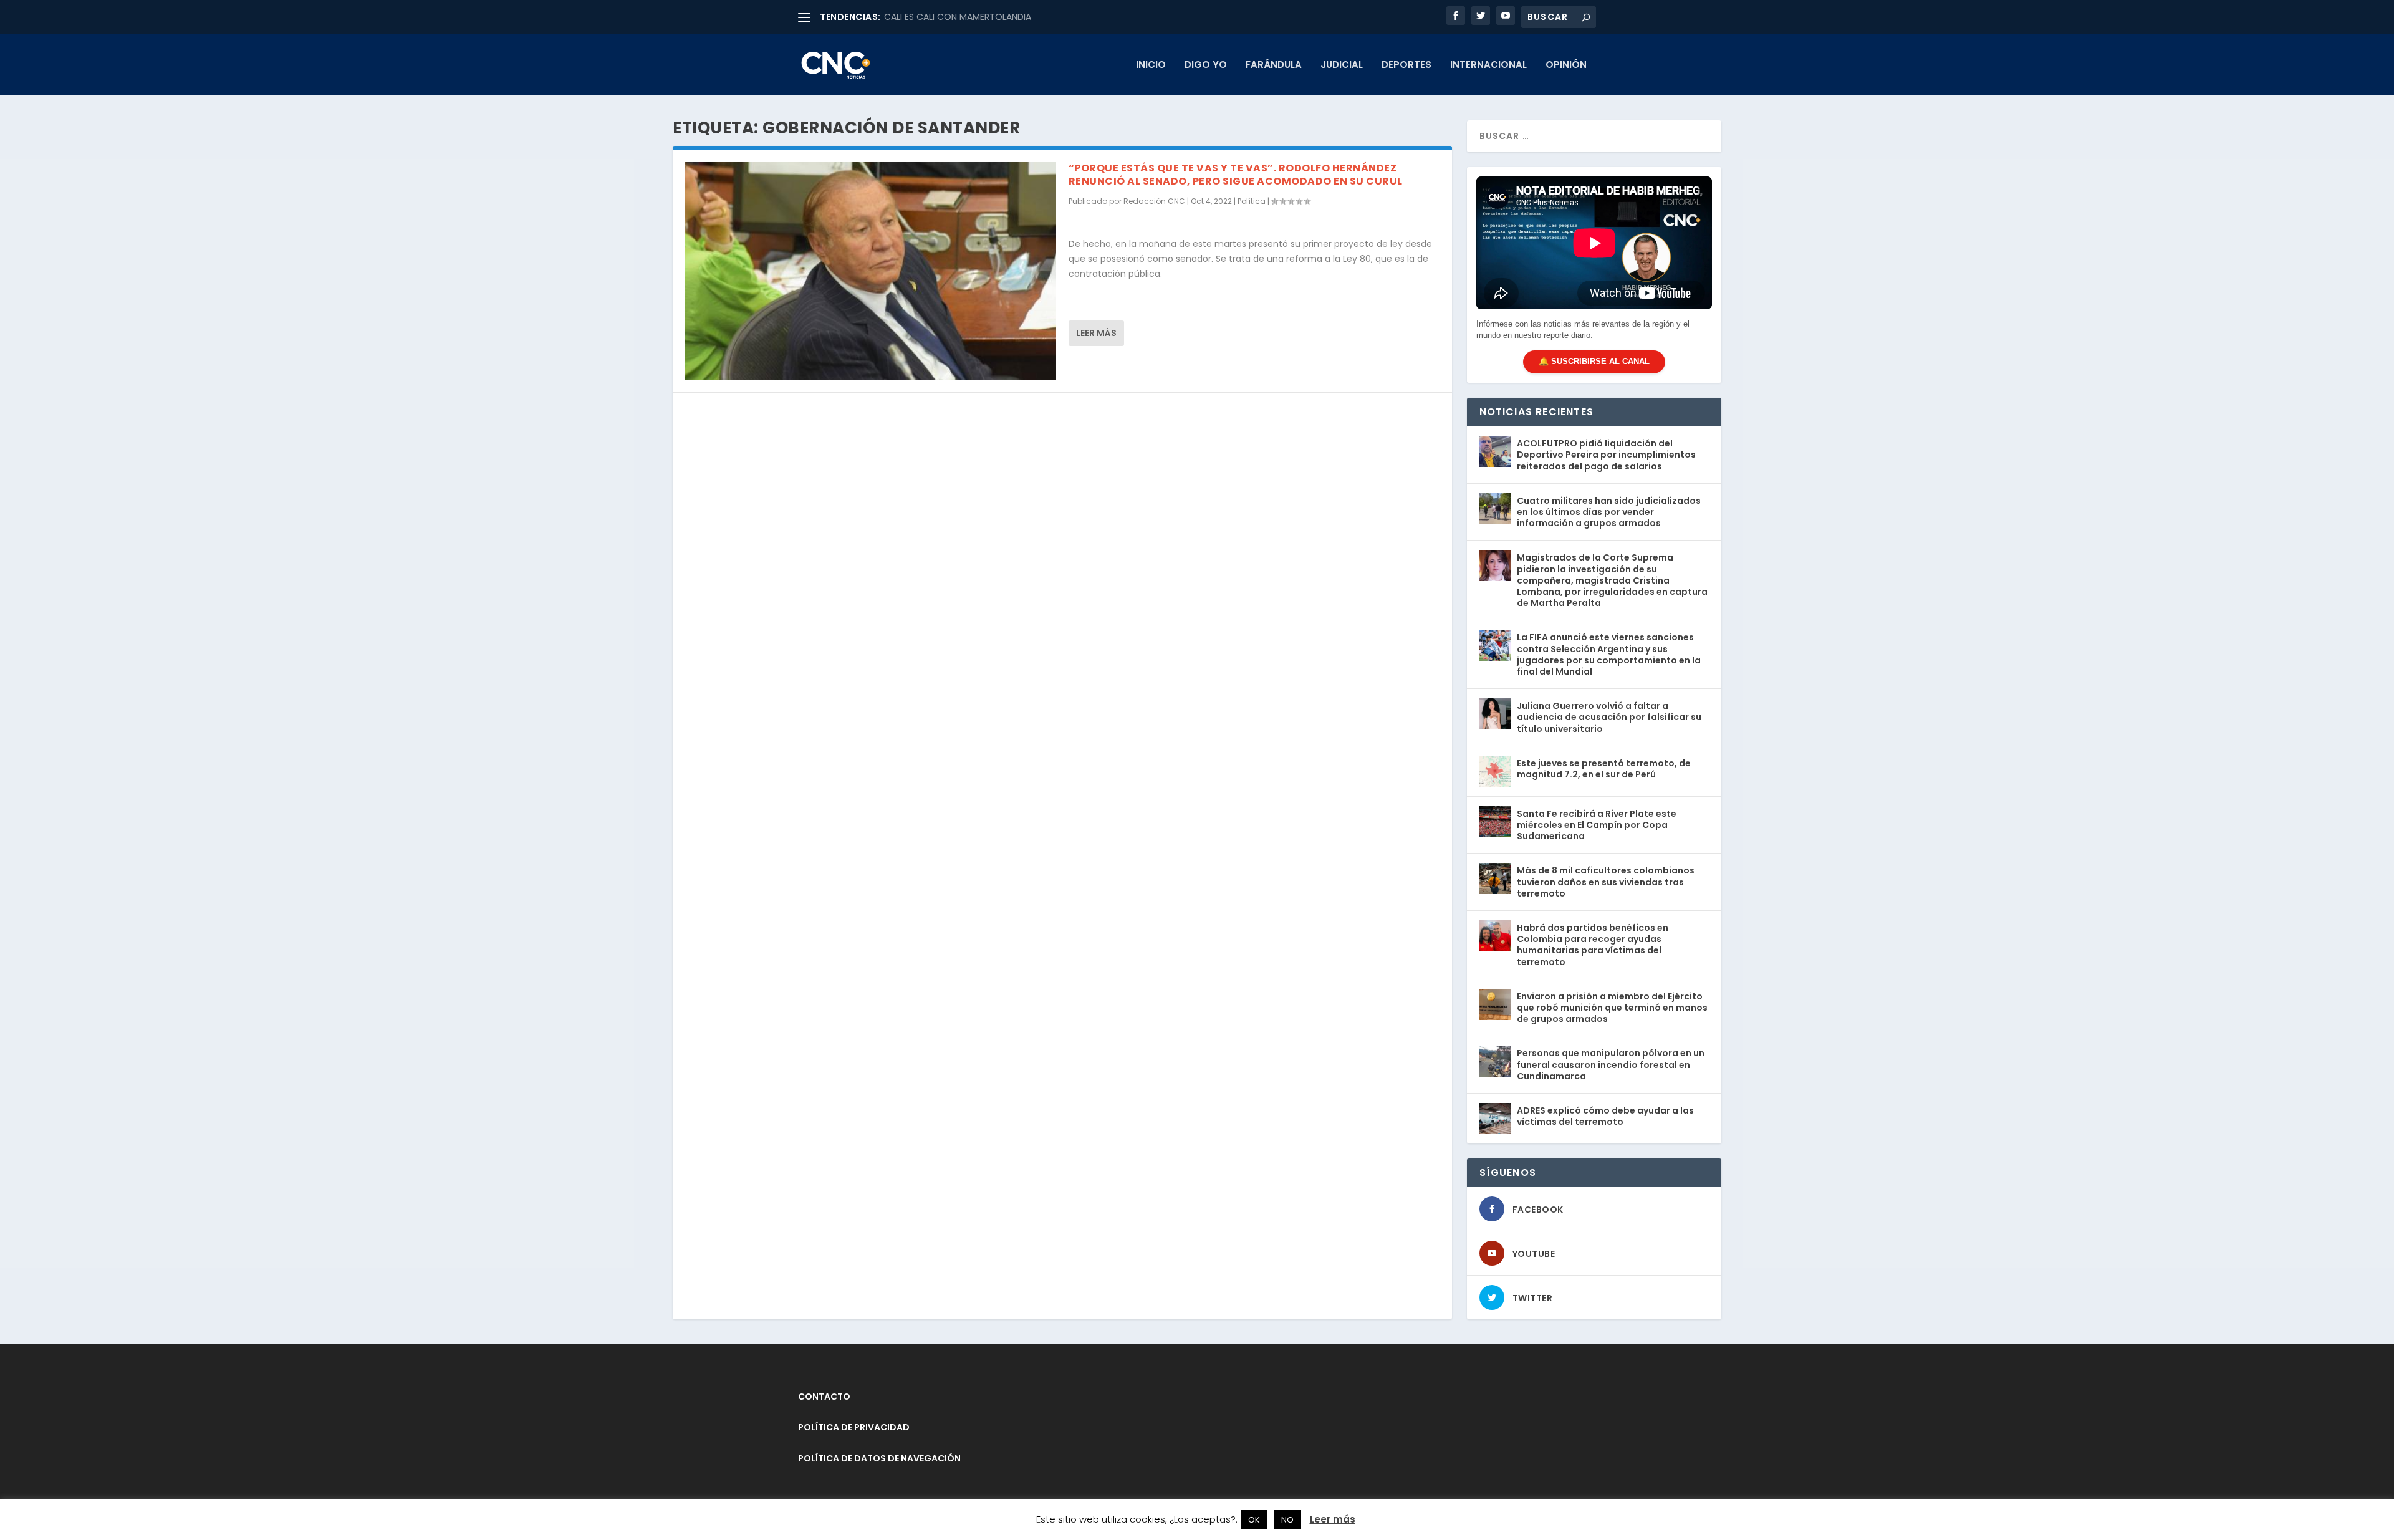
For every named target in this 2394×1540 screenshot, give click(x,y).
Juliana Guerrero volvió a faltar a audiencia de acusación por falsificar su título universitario (1609, 717)
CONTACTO (824, 1397)
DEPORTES (1406, 65)
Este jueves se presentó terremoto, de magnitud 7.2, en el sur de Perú (1604, 769)
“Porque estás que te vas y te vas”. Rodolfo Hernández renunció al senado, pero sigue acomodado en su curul (1236, 175)
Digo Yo (1206, 65)
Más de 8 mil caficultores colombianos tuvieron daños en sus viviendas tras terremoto (1606, 882)
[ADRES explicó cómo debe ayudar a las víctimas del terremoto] (1495, 1119)
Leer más (1096, 333)
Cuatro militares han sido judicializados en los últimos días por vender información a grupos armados (1609, 512)
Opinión (1566, 65)
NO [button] (1287, 1520)
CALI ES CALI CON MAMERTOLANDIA (958, 17)
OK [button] (1254, 1520)
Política (1252, 201)
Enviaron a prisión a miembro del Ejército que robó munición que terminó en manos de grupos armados (1612, 1008)
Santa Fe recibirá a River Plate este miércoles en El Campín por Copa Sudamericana (1597, 825)
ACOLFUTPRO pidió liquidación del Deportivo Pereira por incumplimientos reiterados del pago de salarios (1606, 455)
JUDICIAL (1342, 65)
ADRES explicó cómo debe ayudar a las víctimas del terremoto (1605, 1116)
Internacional (1488, 65)
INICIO (1151, 65)
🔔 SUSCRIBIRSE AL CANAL (1594, 361)
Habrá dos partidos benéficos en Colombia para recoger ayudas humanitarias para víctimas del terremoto (1593, 945)
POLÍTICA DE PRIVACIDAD (854, 1427)
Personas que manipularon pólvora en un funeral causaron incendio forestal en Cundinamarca (1611, 1064)
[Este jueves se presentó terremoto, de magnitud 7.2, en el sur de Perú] (1495, 771)
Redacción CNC (1154, 201)
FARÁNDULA (1274, 65)
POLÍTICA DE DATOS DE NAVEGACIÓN (879, 1458)
